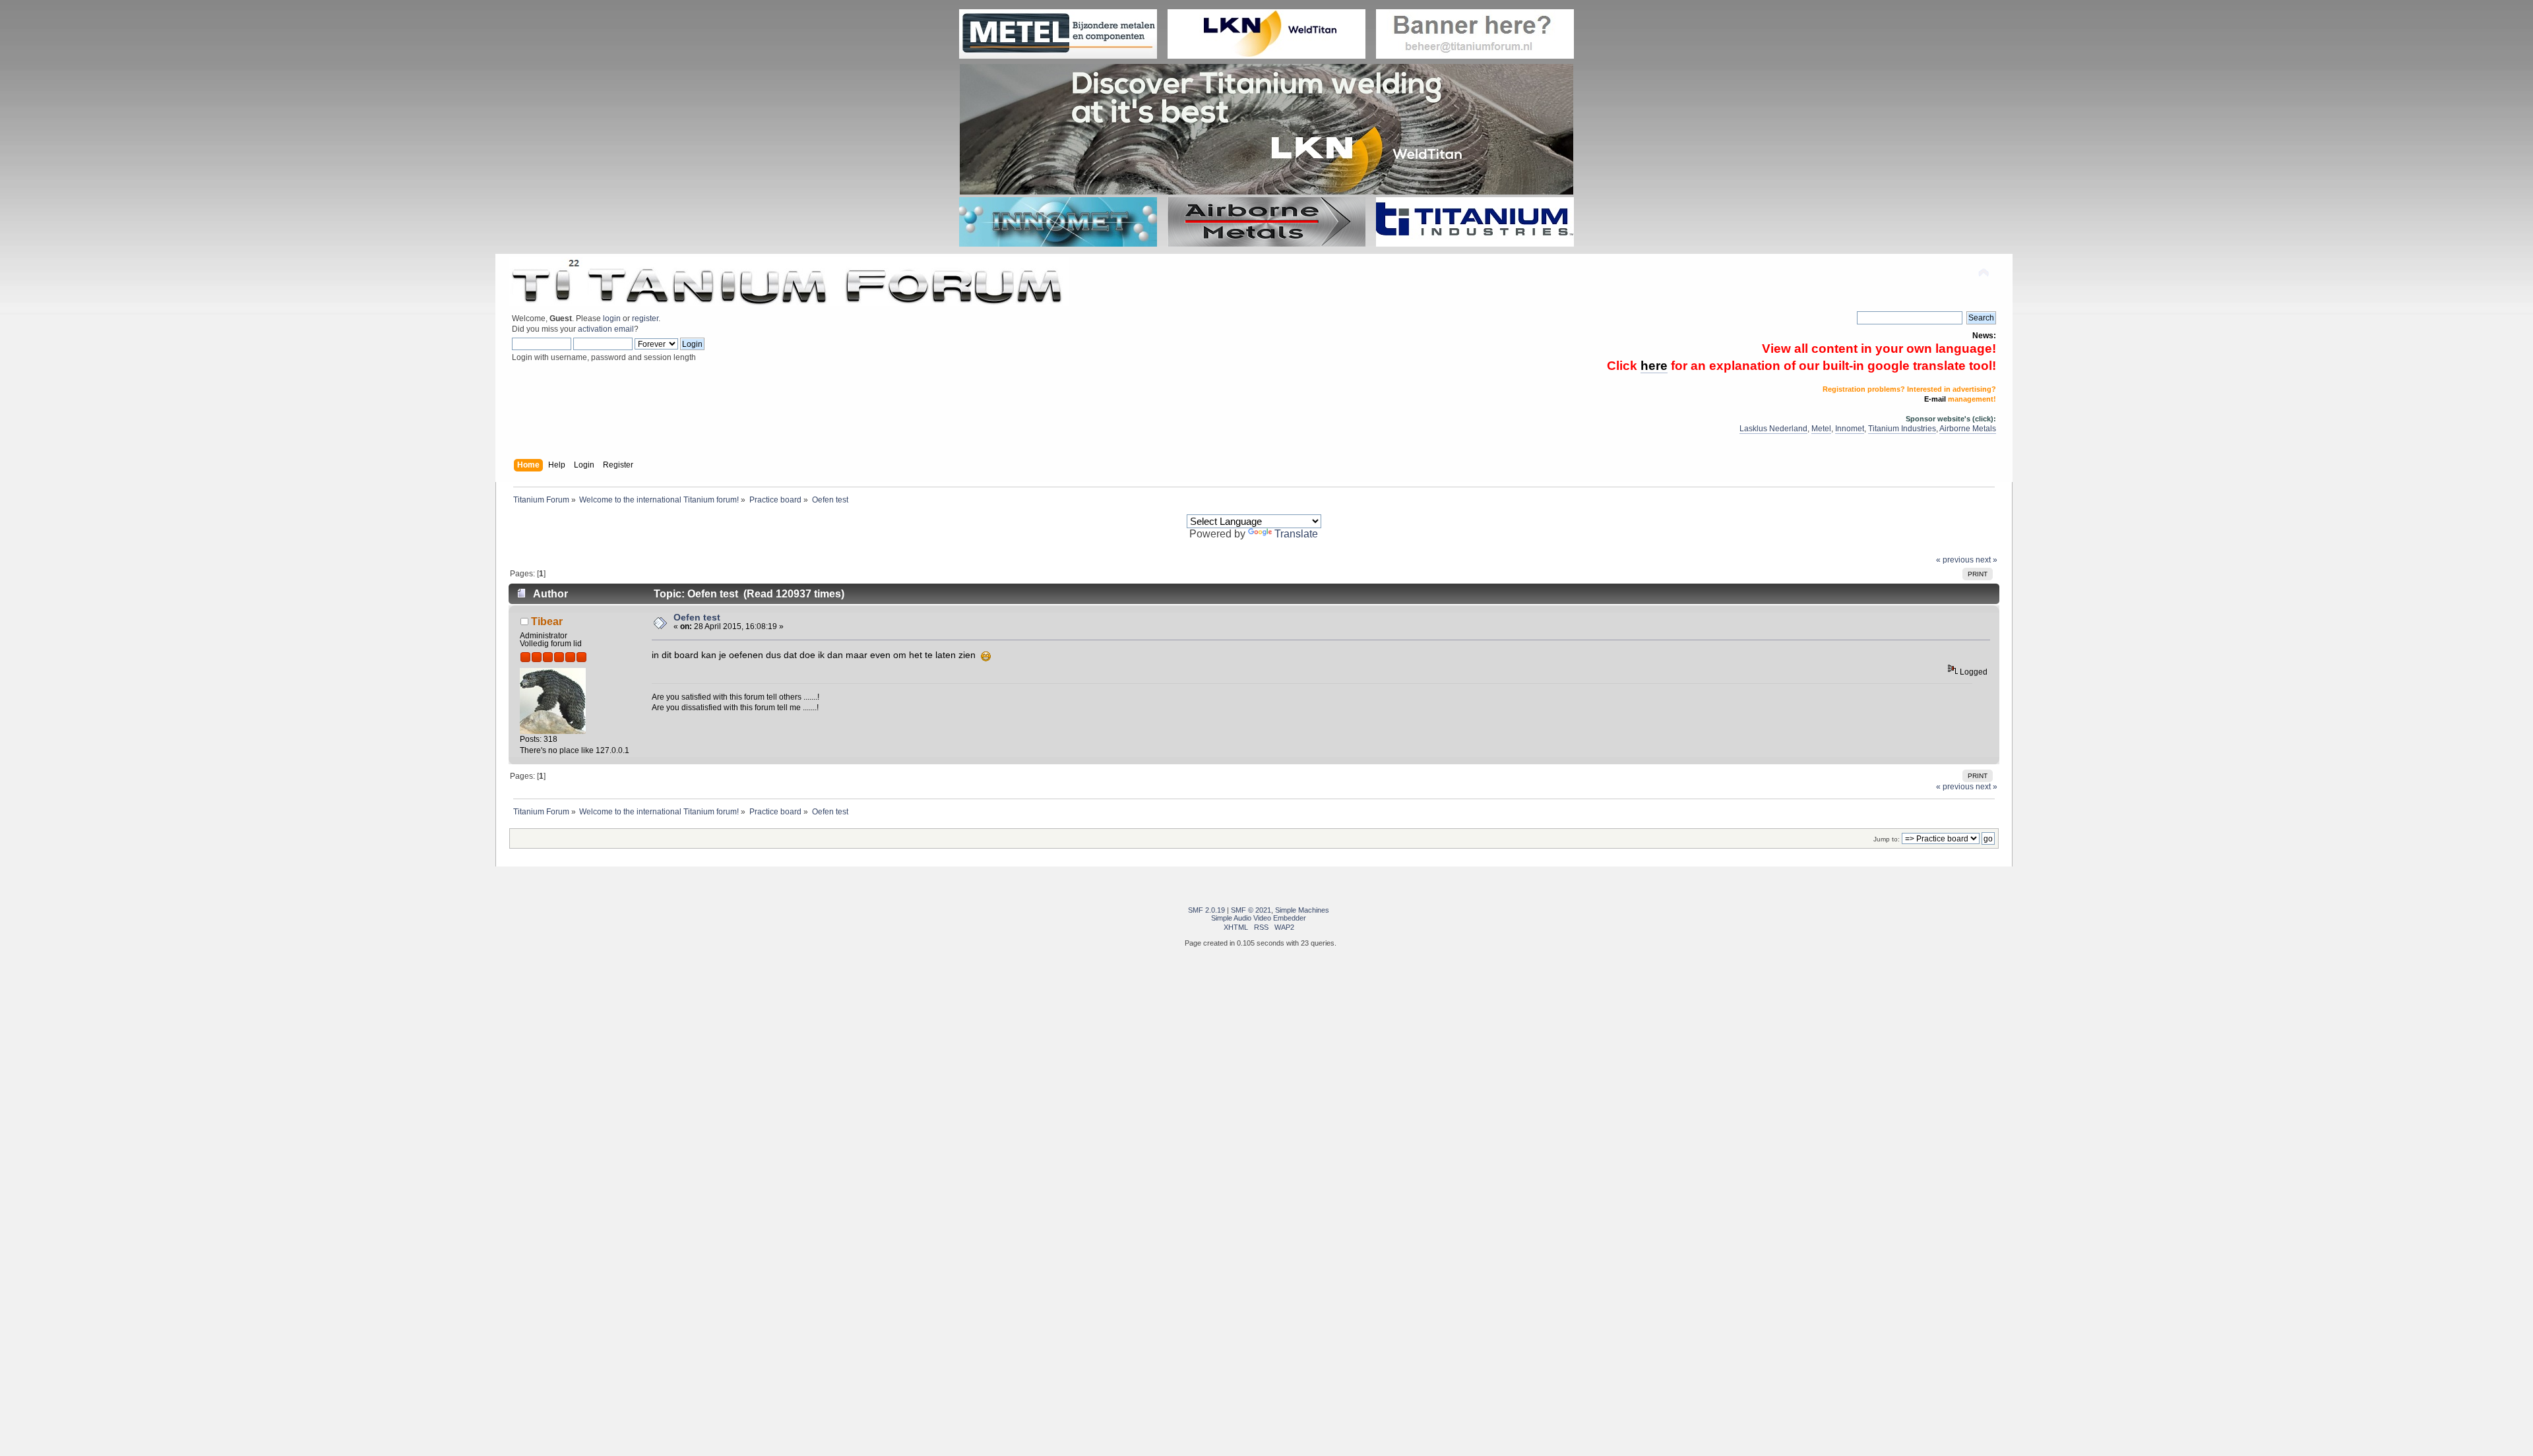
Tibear (547, 621)
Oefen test (697, 618)
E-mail (1935, 399)
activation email (606, 329)
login (612, 318)
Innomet (1850, 429)
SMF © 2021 (1251, 910)
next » (1986, 560)
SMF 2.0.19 (1206, 910)
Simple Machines (1302, 910)
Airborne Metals (1968, 429)
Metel (1821, 429)
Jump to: (1887, 839)
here (1654, 366)
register (645, 318)
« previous (1955, 560)
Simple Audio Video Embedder (1259, 918)
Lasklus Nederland (1773, 429)
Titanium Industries (1902, 429)
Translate (1296, 534)
